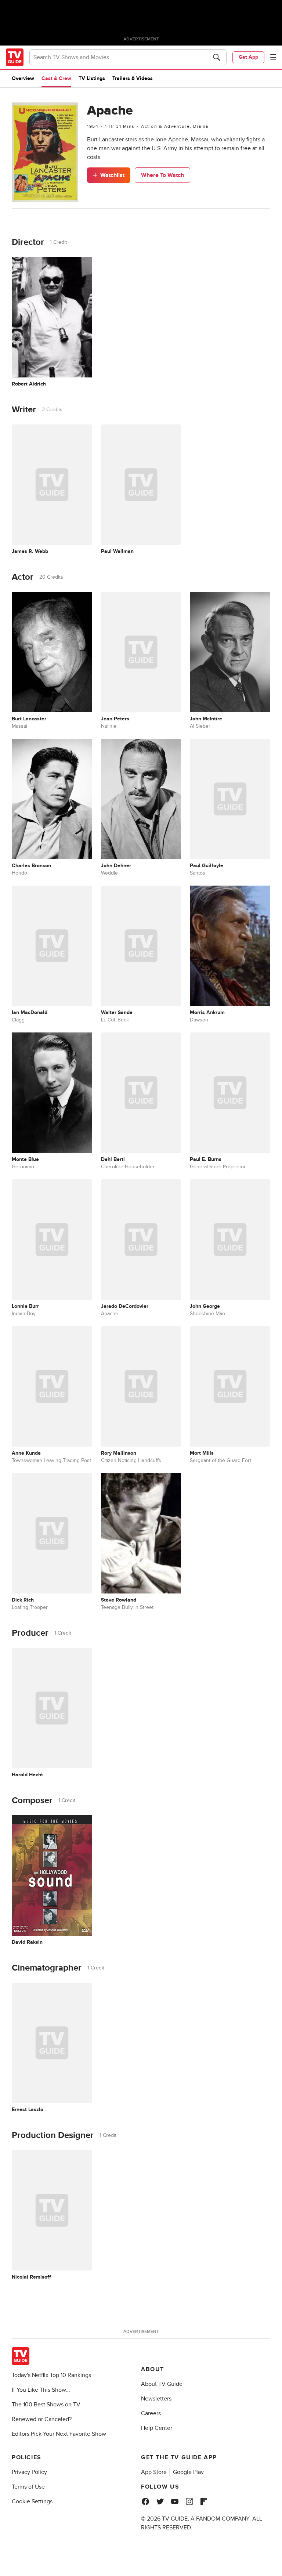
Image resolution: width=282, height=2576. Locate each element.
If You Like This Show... (41, 2390)
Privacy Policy (29, 2472)
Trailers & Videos (133, 78)
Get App (248, 57)
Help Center (157, 2428)
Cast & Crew (56, 78)
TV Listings (92, 78)
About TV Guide (162, 2384)
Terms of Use (28, 2487)
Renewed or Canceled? (42, 2419)
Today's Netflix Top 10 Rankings (51, 2375)
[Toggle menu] (273, 57)
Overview (23, 78)
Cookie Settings (32, 2501)
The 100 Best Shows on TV (46, 2405)
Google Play (188, 2472)
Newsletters (156, 2399)
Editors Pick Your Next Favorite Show (59, 2434)
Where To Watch (162, 175)
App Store (154, 2472)
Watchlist (112, 175)
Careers (151, 2413)
